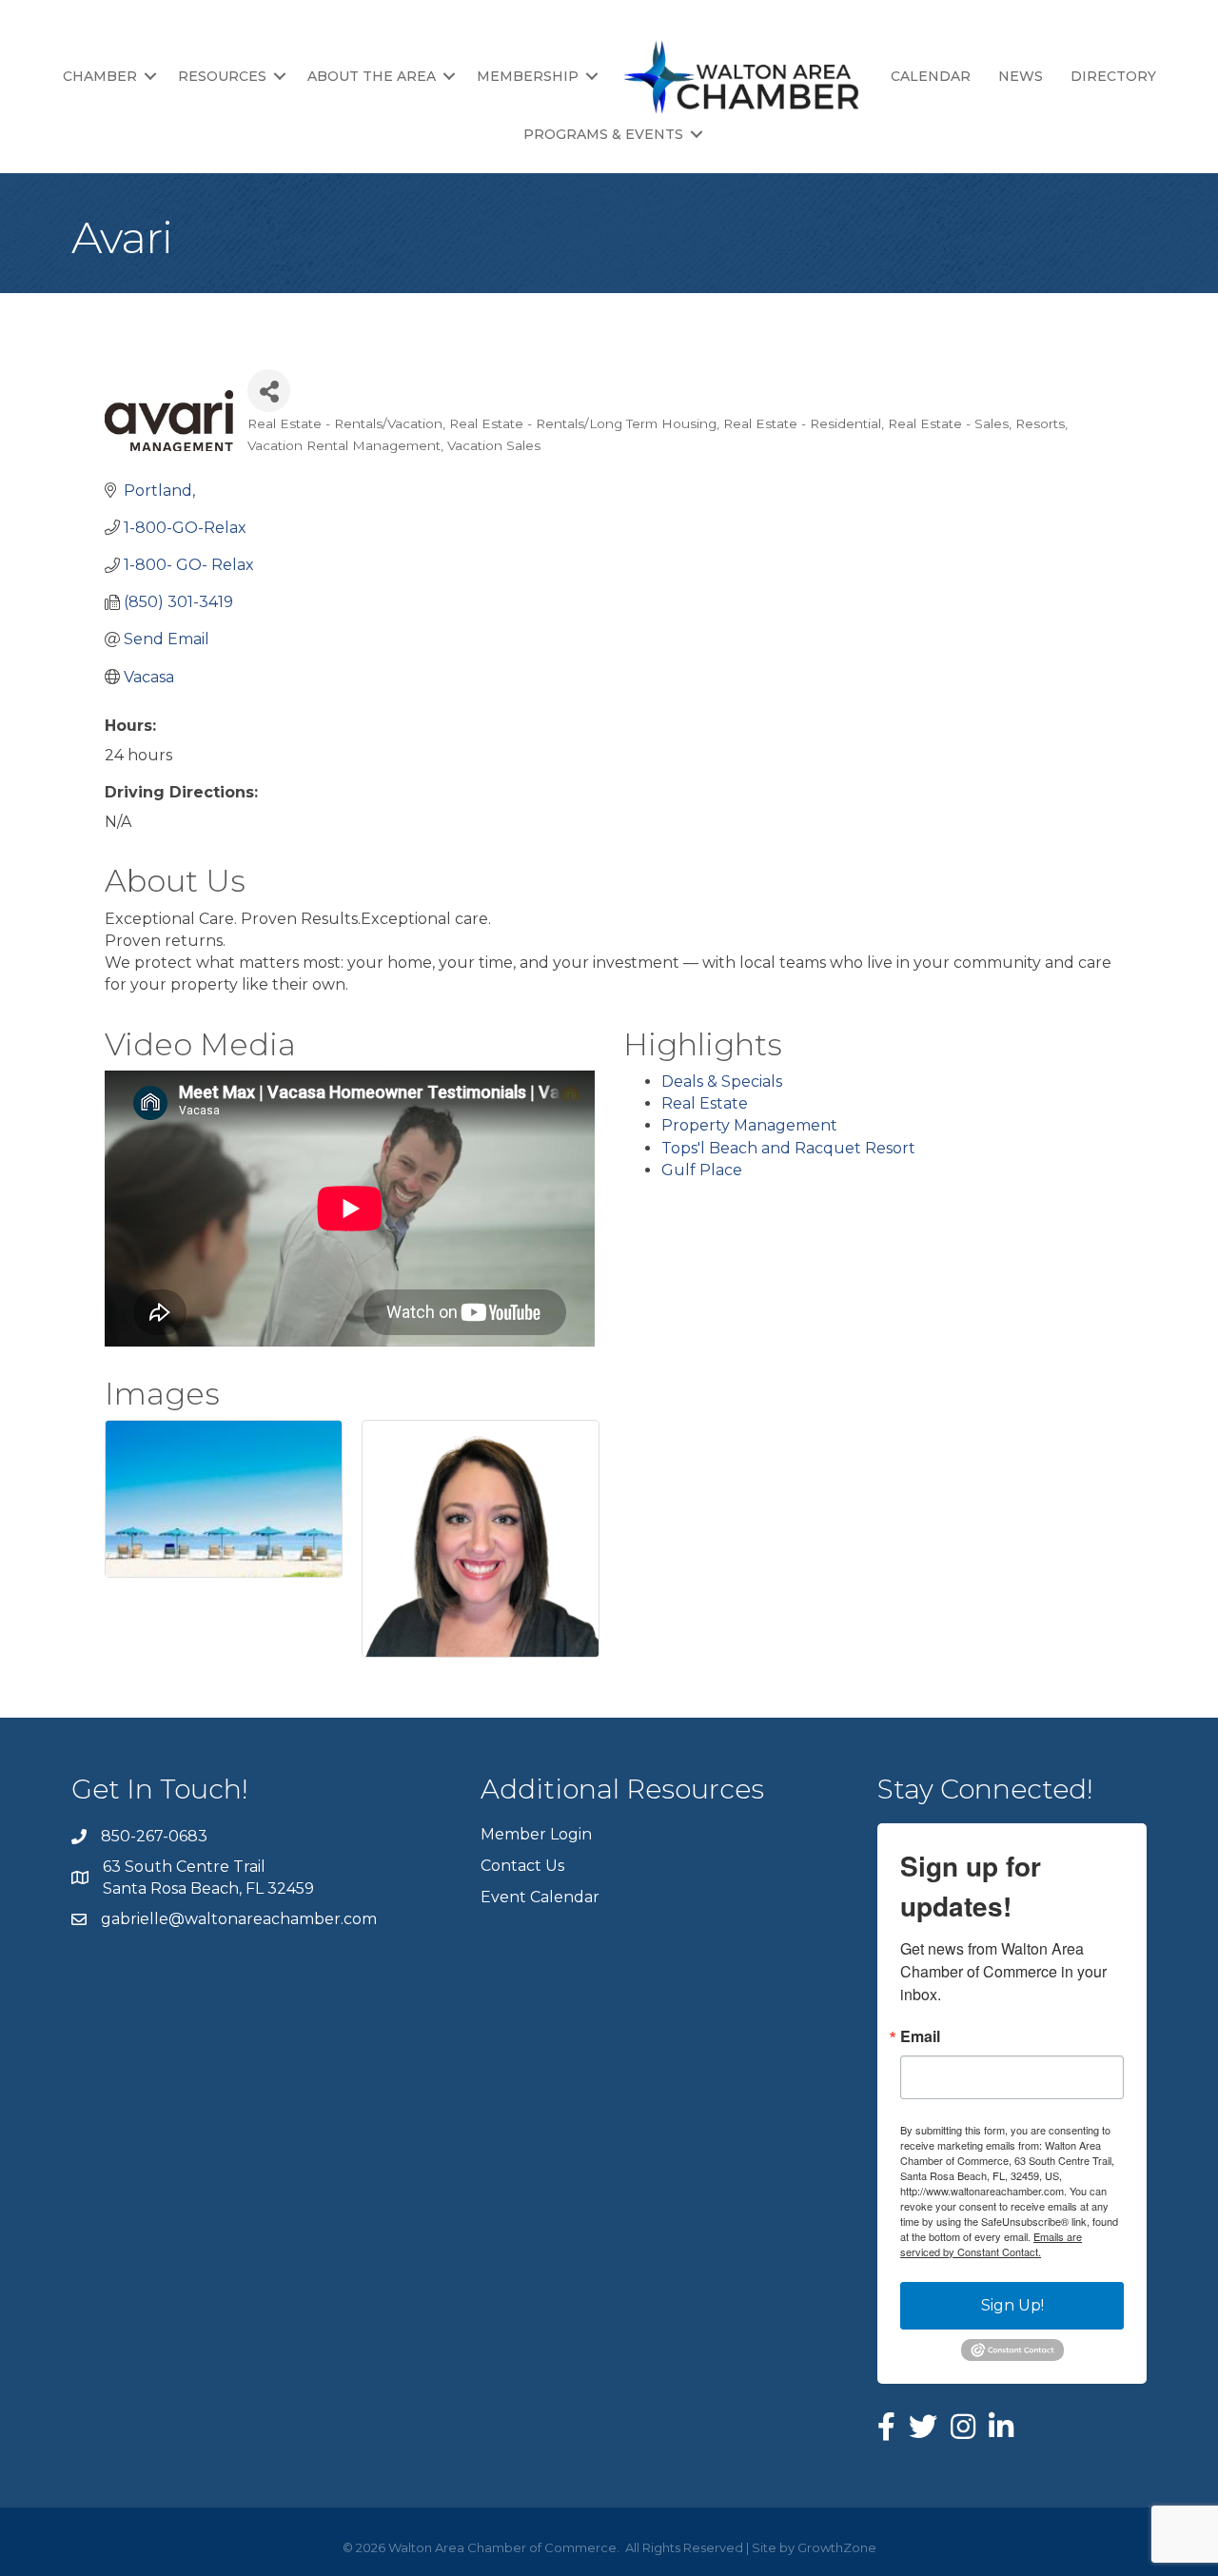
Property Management (749, 1125)
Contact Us (522, 1866)
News (1021, 76)
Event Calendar (540, 1897)
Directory (1113, 76)
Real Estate (705, 1103)
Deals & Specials (722, 1082)
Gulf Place (702, 1170)
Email (920, 2036)
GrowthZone (837, 2547)
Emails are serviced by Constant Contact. (991, 2244)
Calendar (931, 76)
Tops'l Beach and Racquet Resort (788, 1148)
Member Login (536, 1834)
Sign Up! (1012, 2305)
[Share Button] (269, 391)
